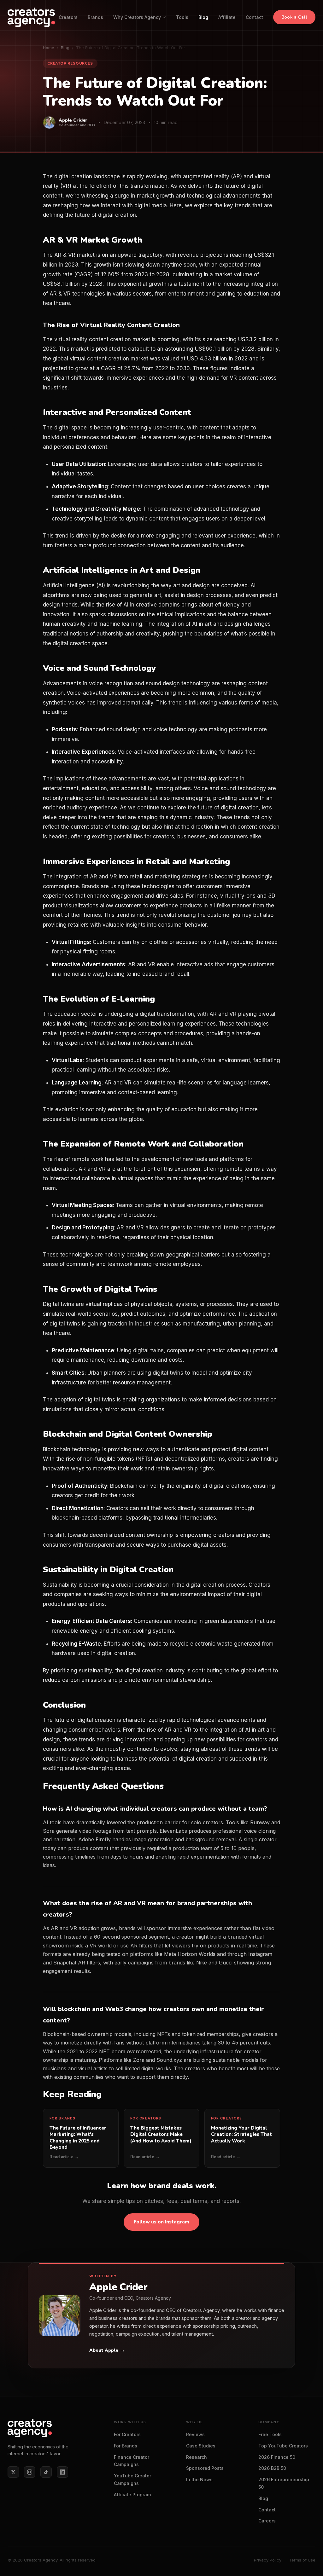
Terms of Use (302, 2560)
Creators (68, 17)
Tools (182, 17)
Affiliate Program (132, 2495)
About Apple (107, 2350)
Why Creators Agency (137, 17)
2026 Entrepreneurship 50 (284, 2483)
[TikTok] (46, 2472)
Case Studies (201, 2446)
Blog (203, 17)
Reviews (195, 2434)
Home (49, 48)
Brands (95, 17)
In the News (199, 2479)
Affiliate (227, 17)
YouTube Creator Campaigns (132, 2479)
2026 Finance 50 (277, 2457)
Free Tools (270, 2434)
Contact (254, 17)
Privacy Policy (268, 2560)
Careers (267, 2521)
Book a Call (294, 17)
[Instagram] (30, 2472)
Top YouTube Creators (283, 2446)
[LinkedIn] (62, 2472)
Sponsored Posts (205, 2468)
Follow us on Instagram (161, 2222)
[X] (13, 2472)
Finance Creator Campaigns (132, 2461)
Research (197, 2457)
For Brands (126, 2446)
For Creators (127, 2434)
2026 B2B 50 (272, 2468)
